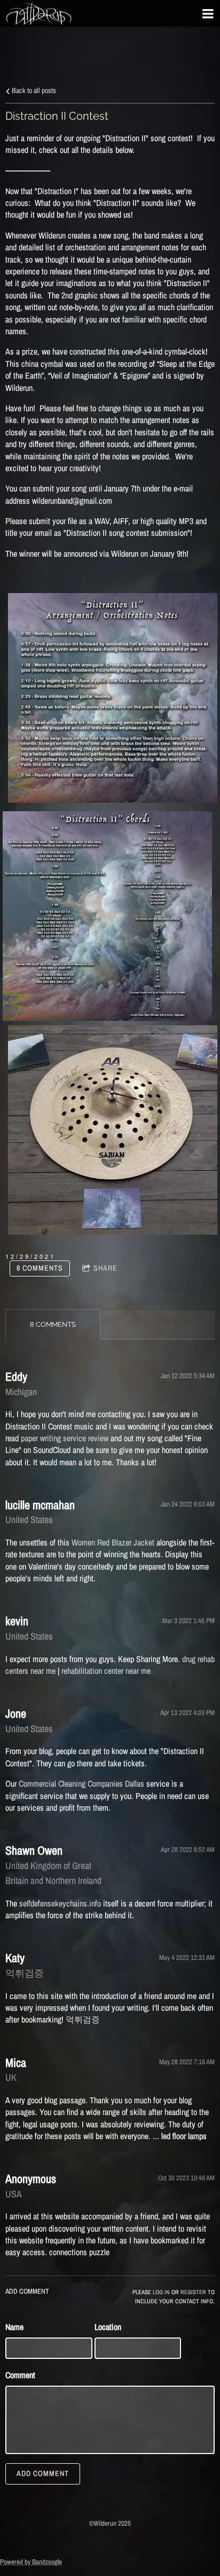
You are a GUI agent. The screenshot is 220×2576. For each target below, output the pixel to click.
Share (105, 1268)
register (193, 2292)
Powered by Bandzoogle (31, 2562)
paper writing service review (65, 1438)
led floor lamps (184, 2136)
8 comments (40, 1268)
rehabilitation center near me (106, 1671)
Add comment (43, 2473)
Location (108, 2327)
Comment (20, 2375)
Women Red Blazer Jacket (113, 1542)
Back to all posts (33, 90)
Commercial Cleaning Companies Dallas (81, 1783)
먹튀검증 (83, 2019)
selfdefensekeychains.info (60, 1903)
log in (161, 2292)
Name (14, 2327)
